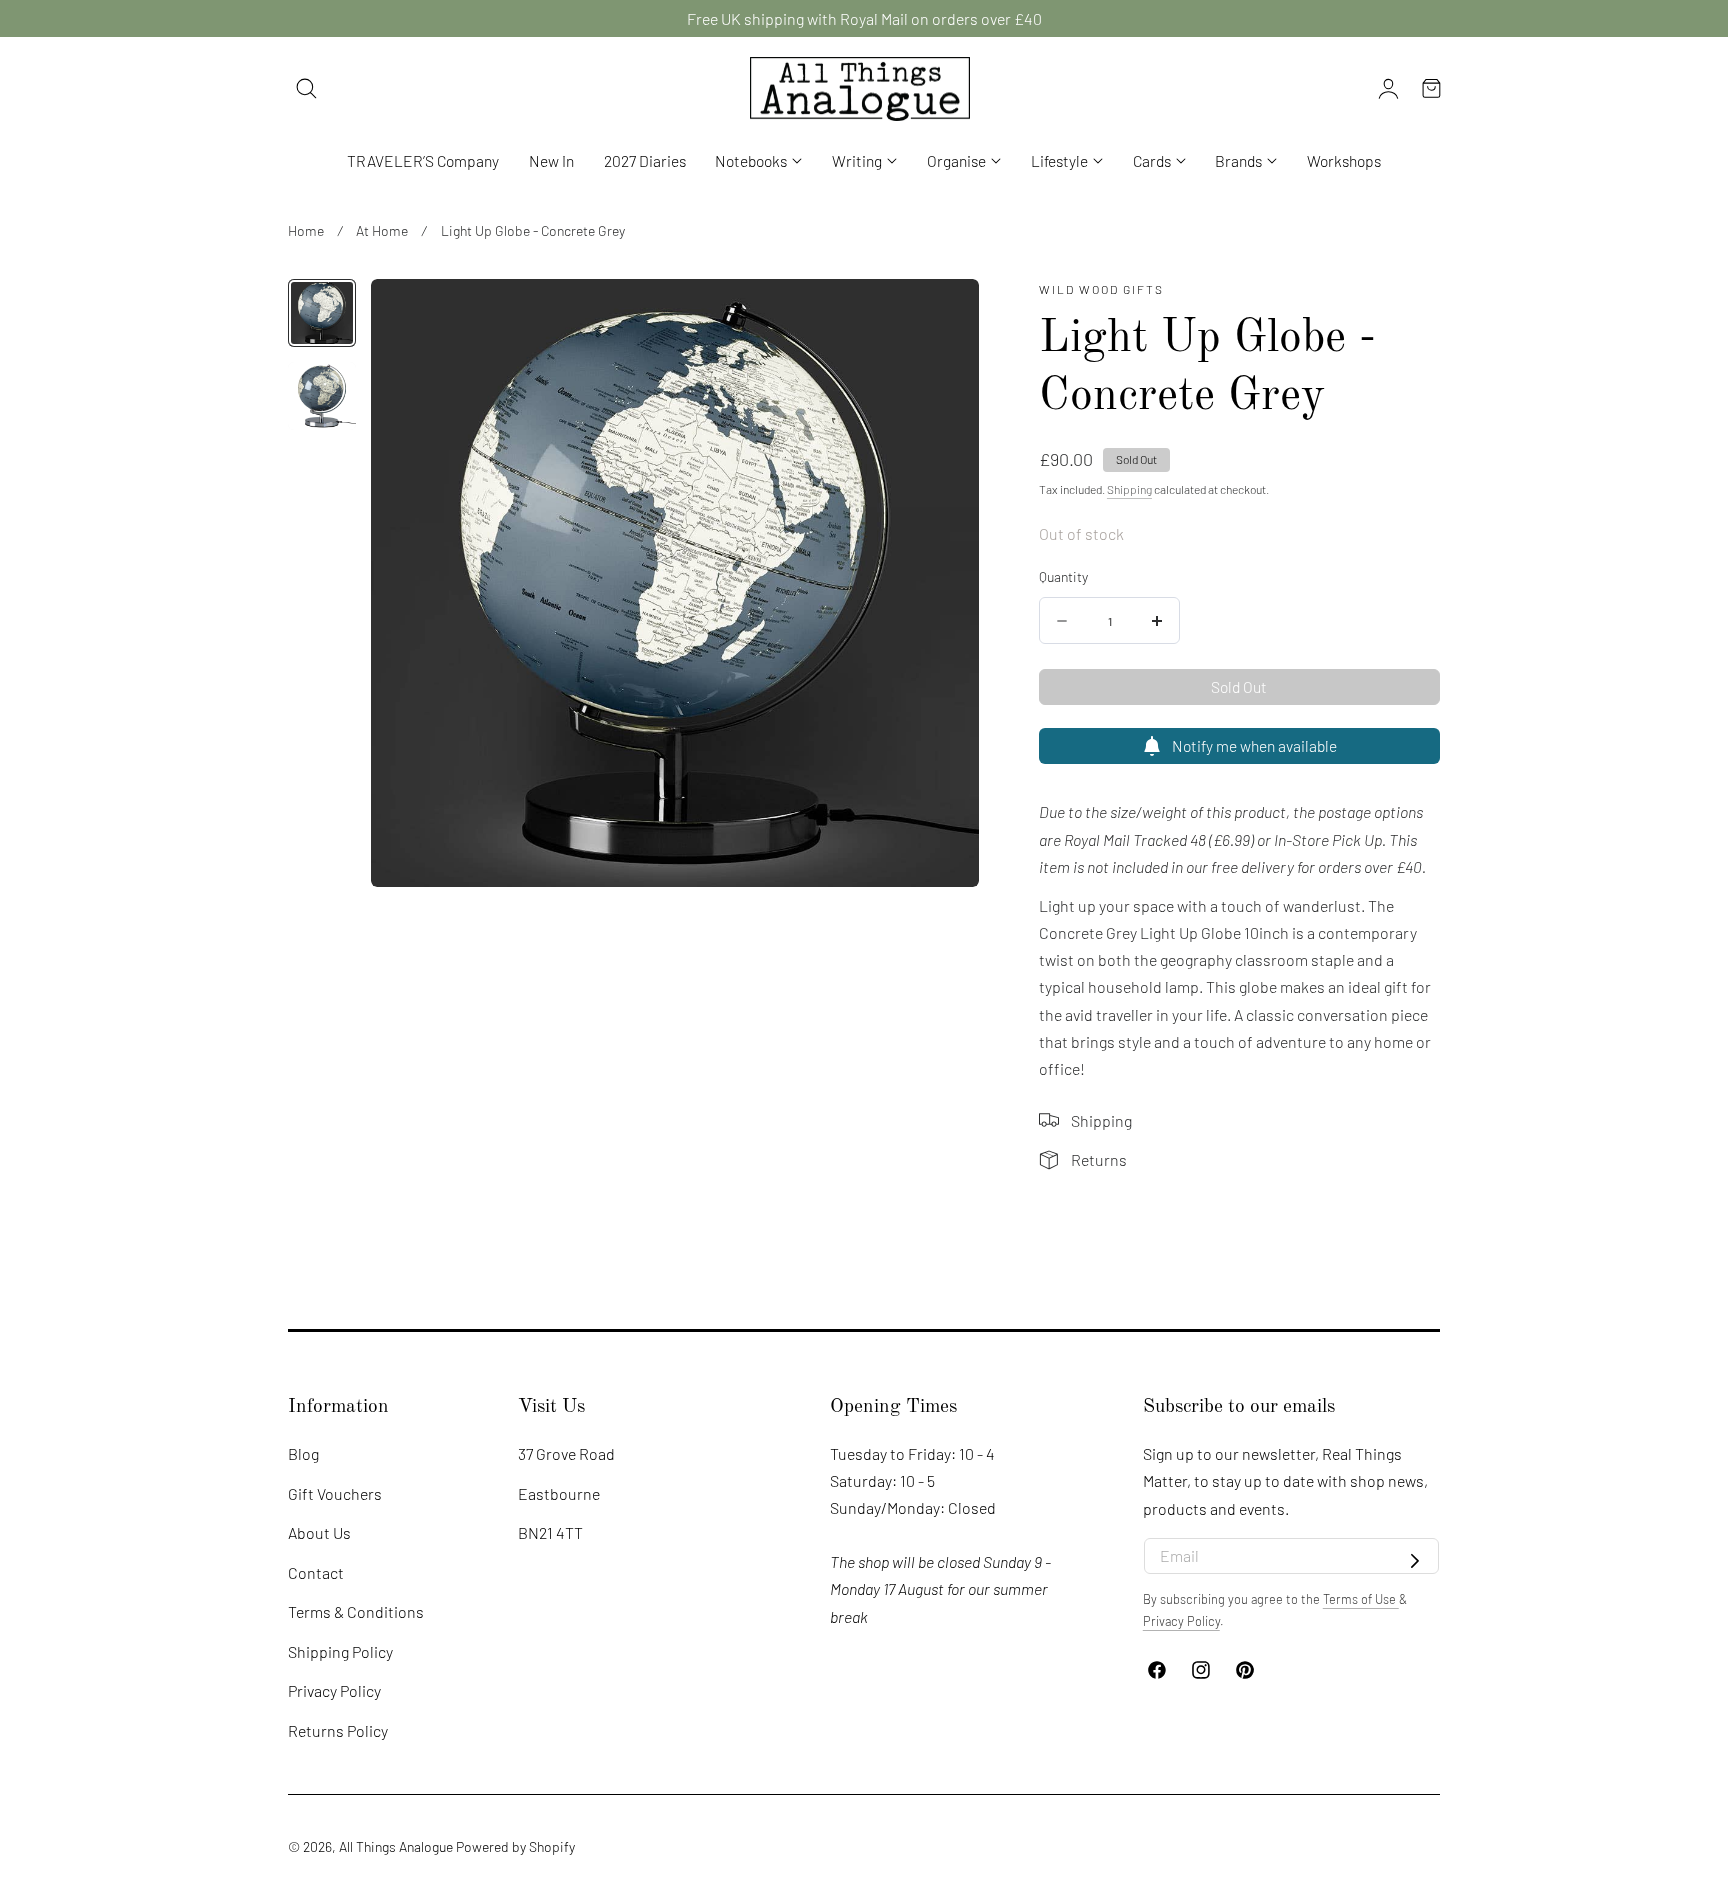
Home (306, 230)
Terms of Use (1361, 1599)
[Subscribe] (1415, 1562)
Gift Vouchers (335, 1493)
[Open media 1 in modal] (941, 316)
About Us (319, 1532)
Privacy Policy (334, 1691)
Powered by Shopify (515, 1846)
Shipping (1129, 489)
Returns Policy (338, 1730)
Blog (303, 1453)
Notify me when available (1254, 745)
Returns (1099, 1159)
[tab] (322, 313)
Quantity (1063, 576)
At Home (382, 230)
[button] (307, 89)
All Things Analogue (396, 1846)
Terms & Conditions (356, 1611)
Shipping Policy (340, 1651)
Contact (316, 1572)
